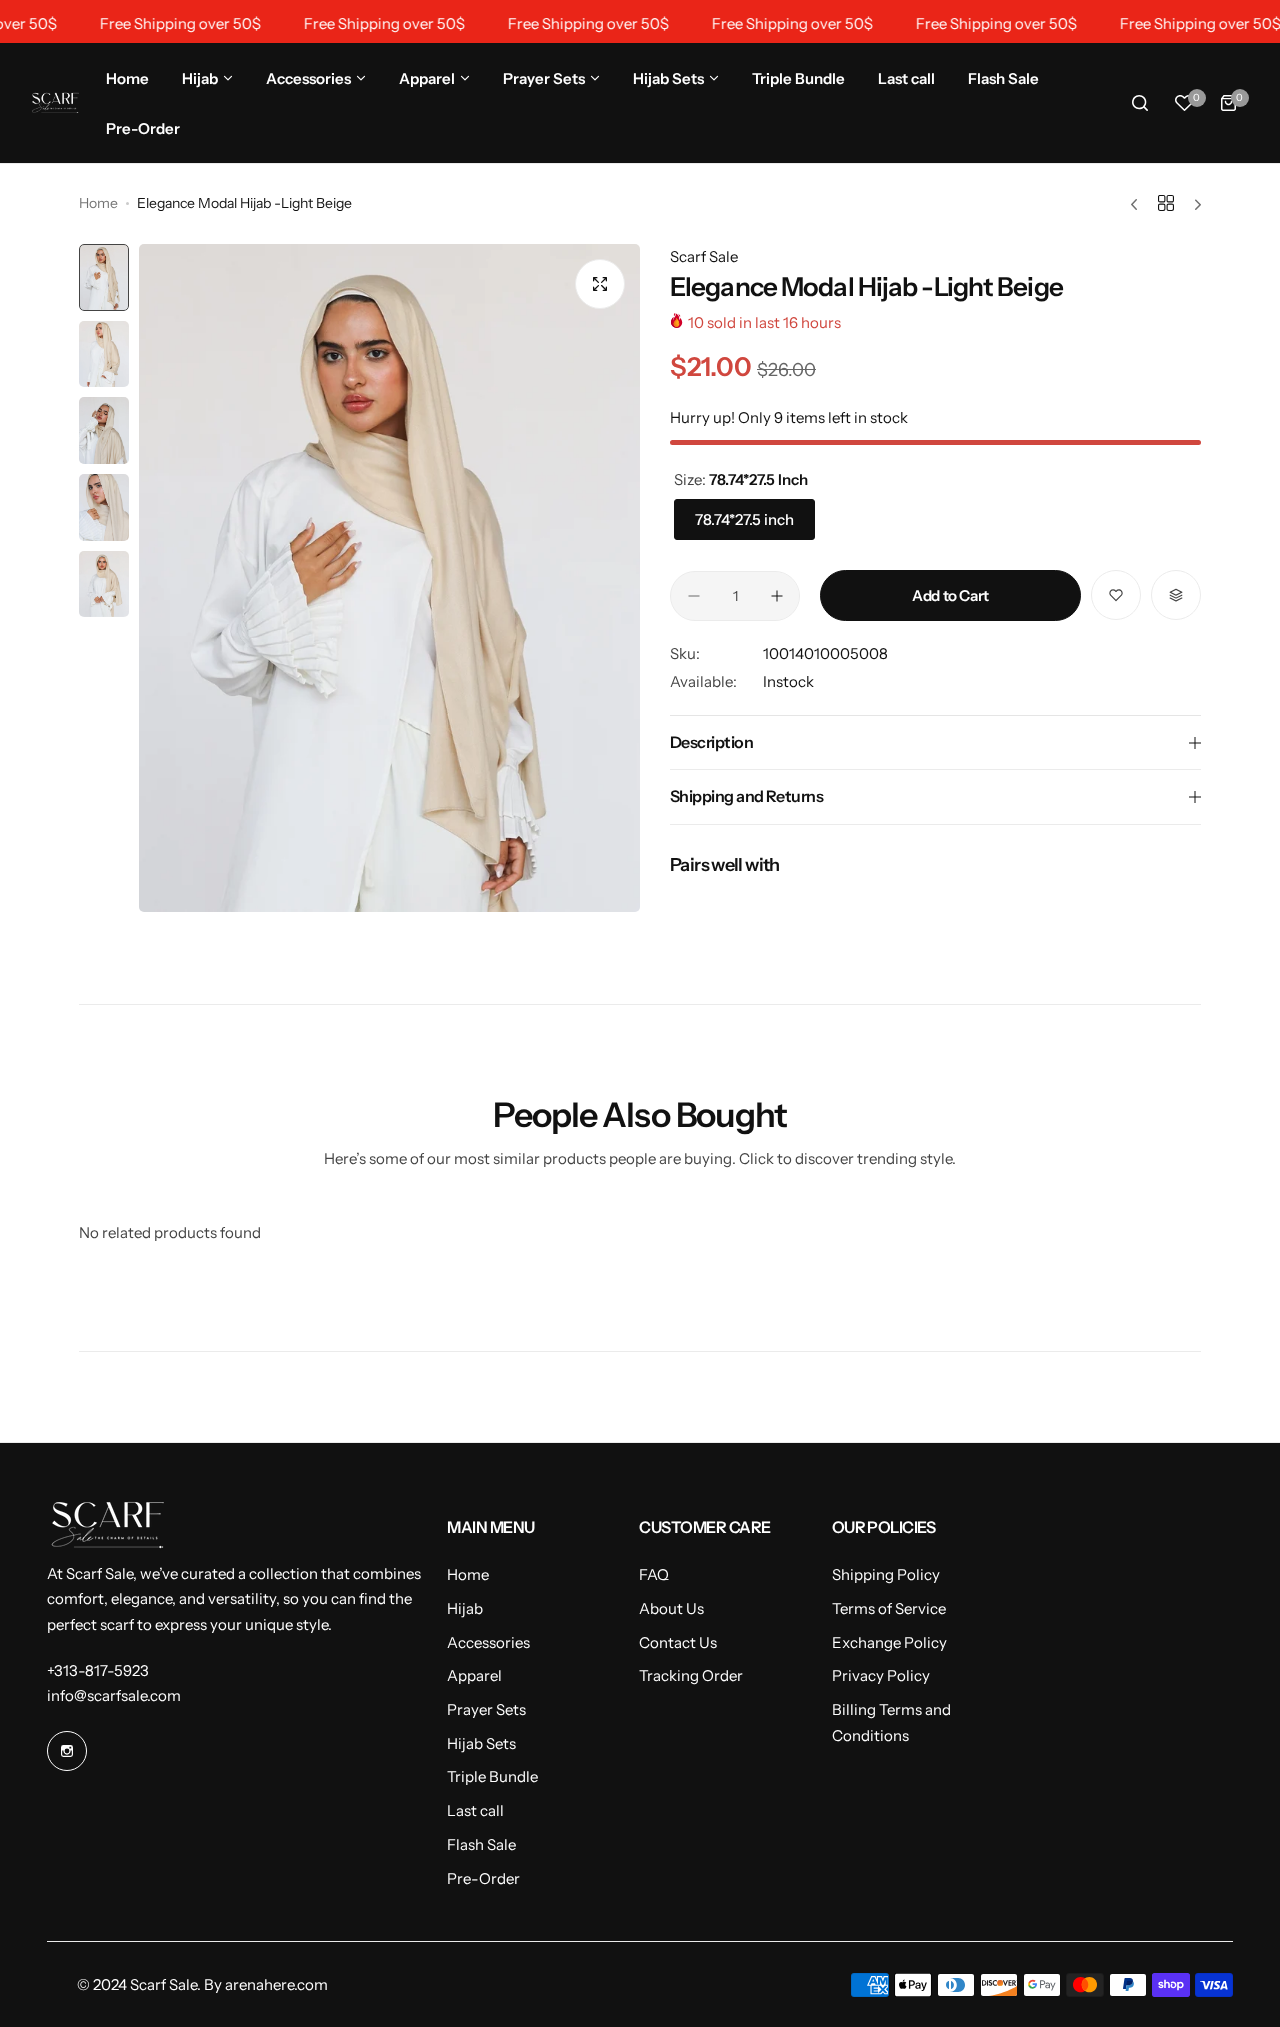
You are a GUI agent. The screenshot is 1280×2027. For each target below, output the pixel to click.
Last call (475, 1810)
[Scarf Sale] (55, 102)
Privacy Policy (881, 1675)
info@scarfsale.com (114, 1695)
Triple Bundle (492, 1776)
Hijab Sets (481, 1743)
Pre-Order (483, 1878)
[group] (389, 578)
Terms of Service (889, 1608)
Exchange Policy (889, 1642)
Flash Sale (481, 1844)
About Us (671, 1608)
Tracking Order (691, 1675)
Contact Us (678, 1642)
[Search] (1140, 103)
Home (98, 203)
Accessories (488, 1642)
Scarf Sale (704, 256)
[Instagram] (67, 1751)
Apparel (474, 1675)
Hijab (465, 1608)
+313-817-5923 (98, 1670)
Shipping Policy (886, 1574)
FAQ (654, 1574)
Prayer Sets (486, 1709)
